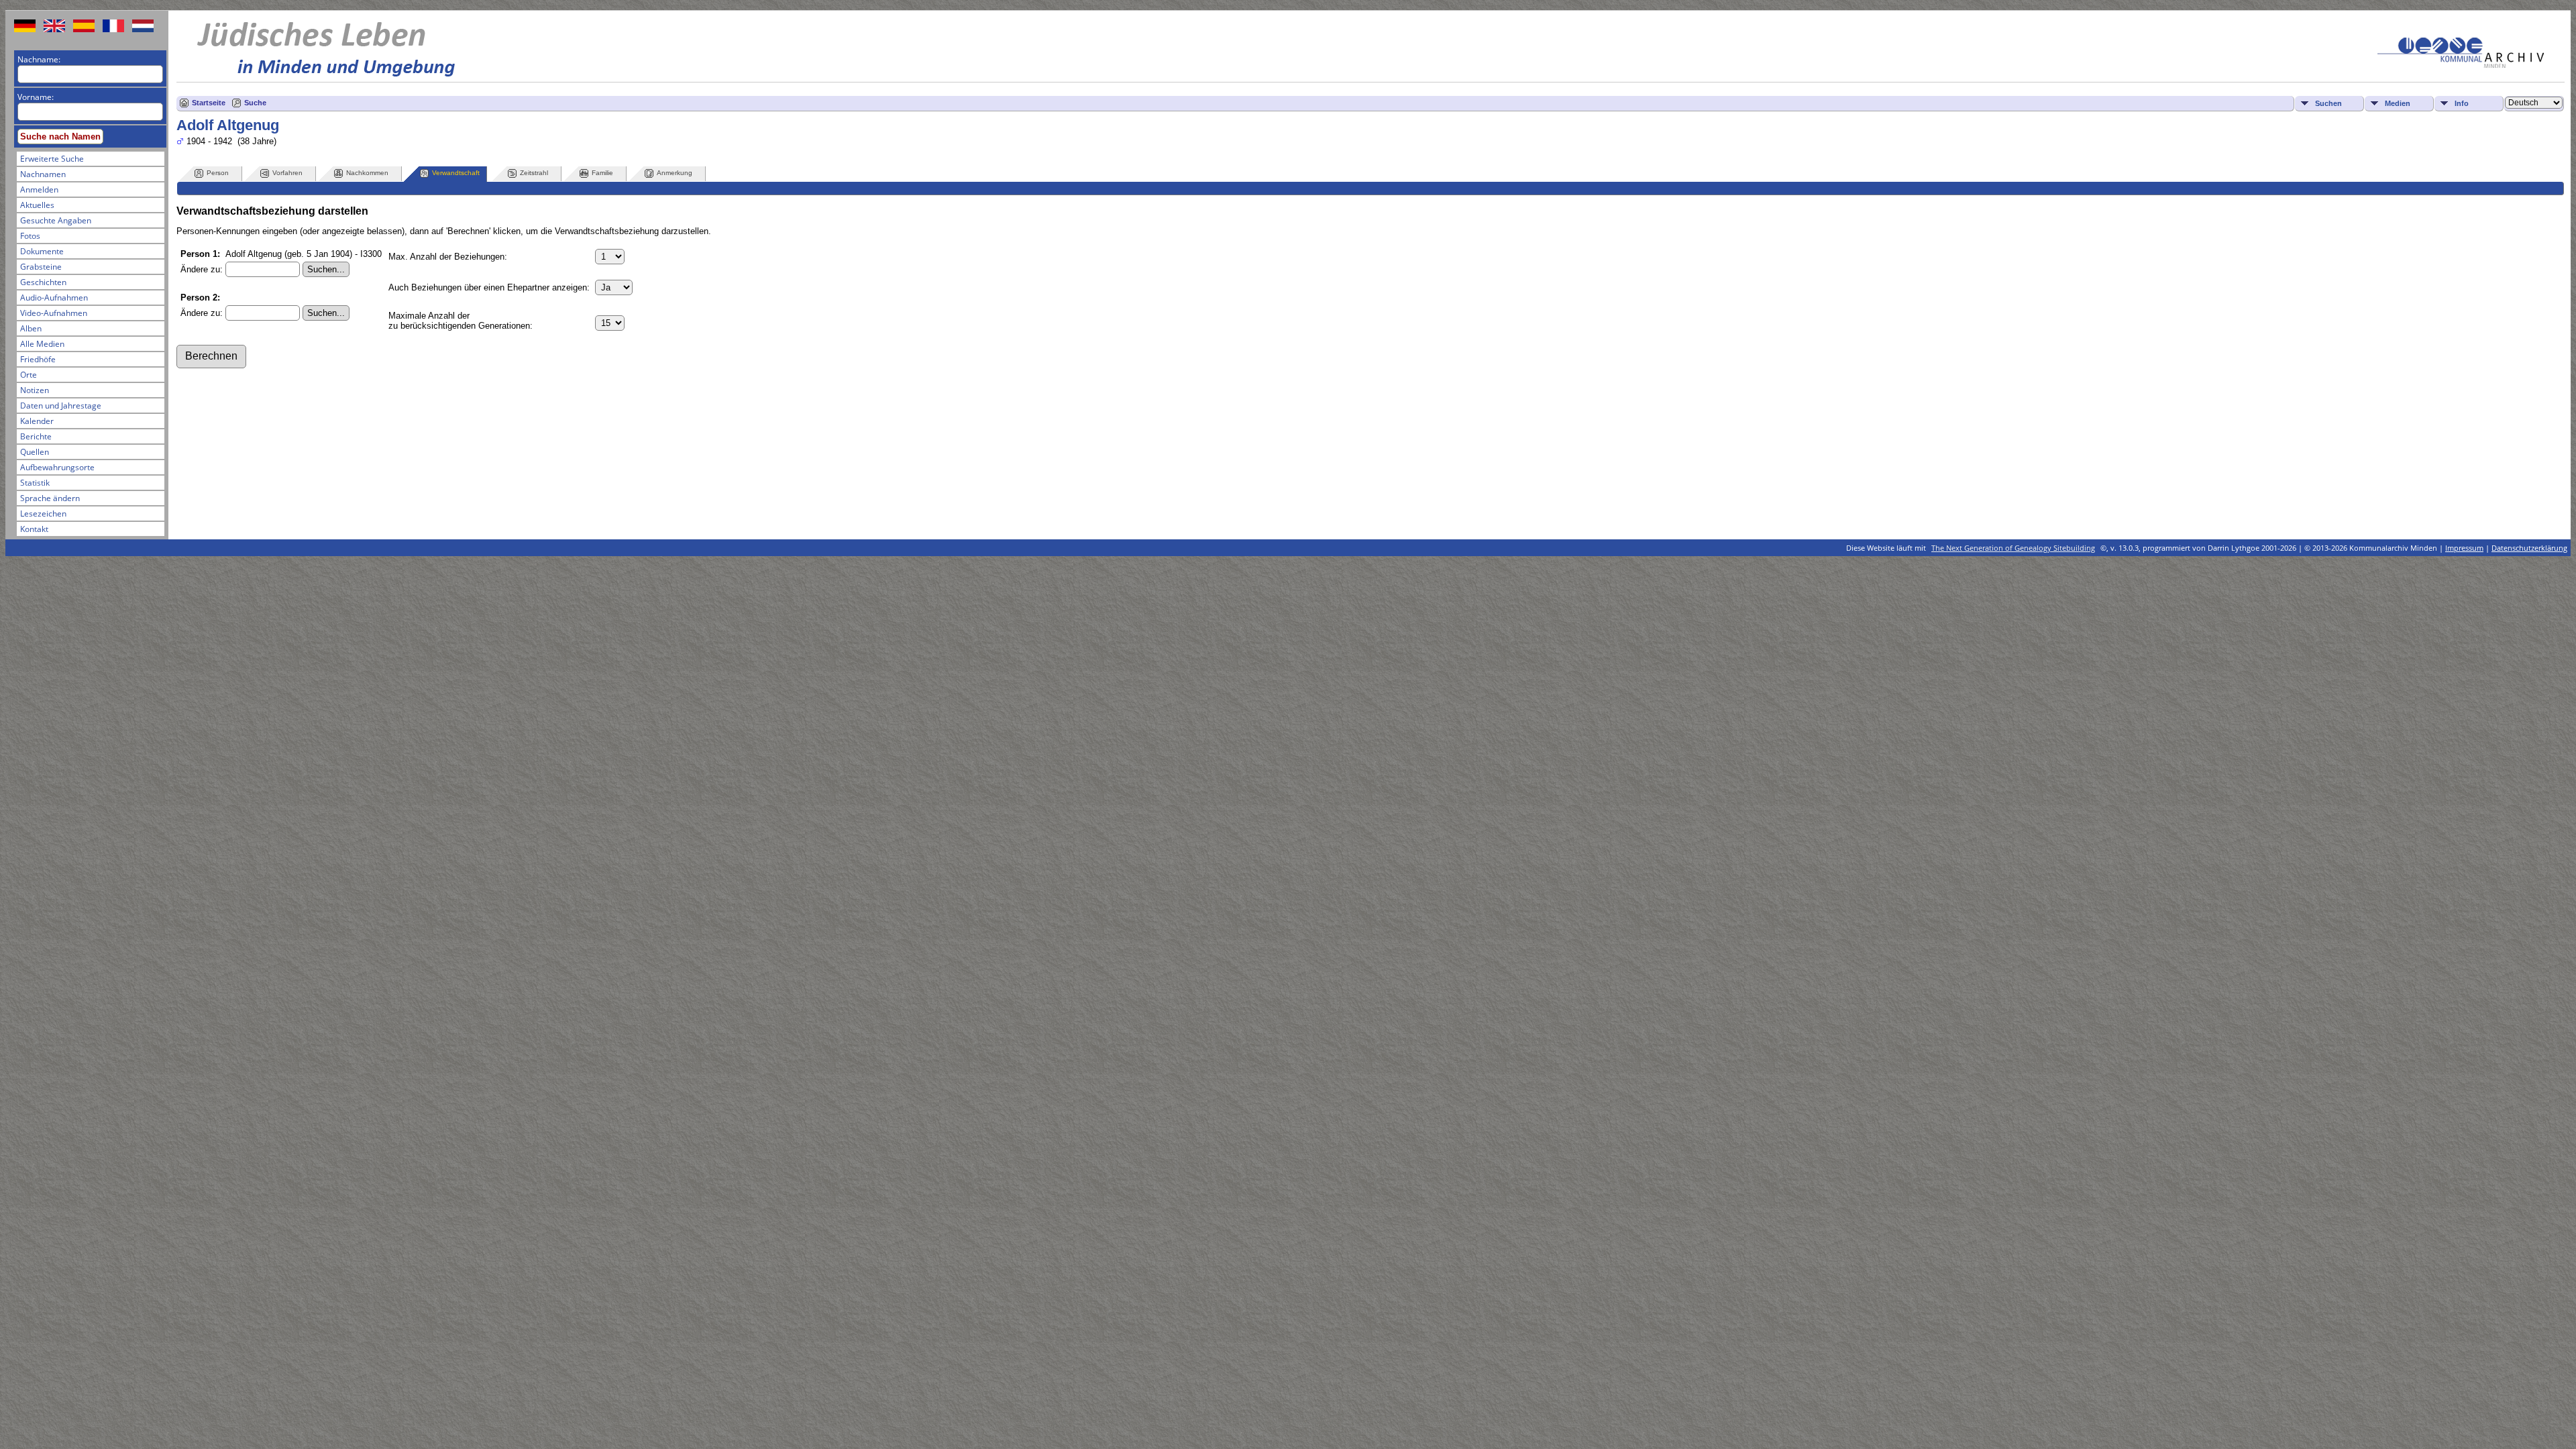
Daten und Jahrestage (61, 406)
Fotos (30, 236)
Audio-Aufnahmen (54, 298)
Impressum (2464, 548)
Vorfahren (287, 173)
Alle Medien (42, 344)
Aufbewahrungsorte (57, 467)
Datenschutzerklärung (2529, 548)
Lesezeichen (43, 514)
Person (218, 173)
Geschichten (43, 282)
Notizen (35, 390)
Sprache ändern (50, 498)
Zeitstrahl (534, 173)
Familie (602, 173)
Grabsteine (41, 267)
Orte (29, 375)
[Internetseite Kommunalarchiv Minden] (2461, 65)
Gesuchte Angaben (56, 220)
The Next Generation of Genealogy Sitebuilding (2013, 548)
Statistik (35, 483)
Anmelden (39, 190)
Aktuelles (37, 205)
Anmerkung (675, 173)
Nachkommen (367, 173)
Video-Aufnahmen (54, 313)
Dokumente (42, 251)
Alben (31, 328)
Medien (2398, 103)
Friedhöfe (38, 359)
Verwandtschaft (456, 173)
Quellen (35, 452)
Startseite (209, 103)
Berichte (36, 436)
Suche (255, 103)
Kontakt (34, 529)
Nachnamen (43, 174)
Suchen (2328, 103)
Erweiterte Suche (52, 159)
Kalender (37, 421)
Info (2462, 103)
